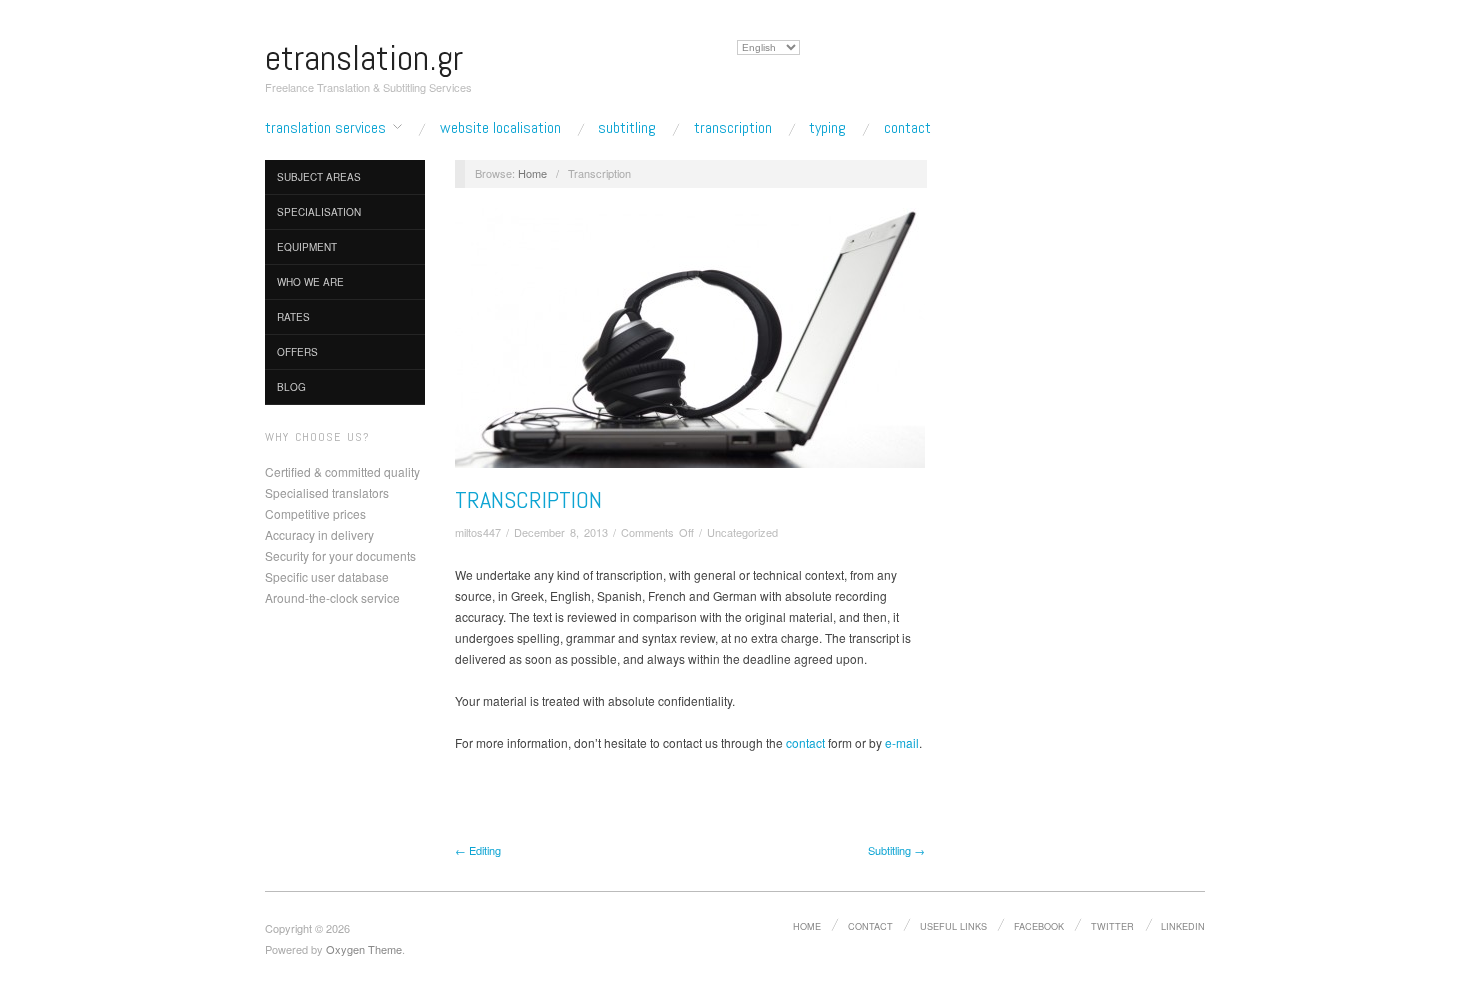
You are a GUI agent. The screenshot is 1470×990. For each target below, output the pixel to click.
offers (297, 352)
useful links (953, 926)
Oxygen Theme (364, 949)
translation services (325, 128)
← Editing (478, 850)
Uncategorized (742, 532)
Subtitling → (896, 850)
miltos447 (478, 532)
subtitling (627, 128)
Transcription (528, 499)
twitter (1112, 926)
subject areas (319, 177)
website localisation (500, 128)
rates (293, 317)
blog (291, 387)
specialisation (319, 212)
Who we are (310, 282)
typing (827, 128)
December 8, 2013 (561, 532)
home (807, 926)
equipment (307, 247)
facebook (1039, 926)
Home (532, 173)
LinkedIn (1183, 926)
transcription (733, 128)
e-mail (902, 742)
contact (907, 128)
